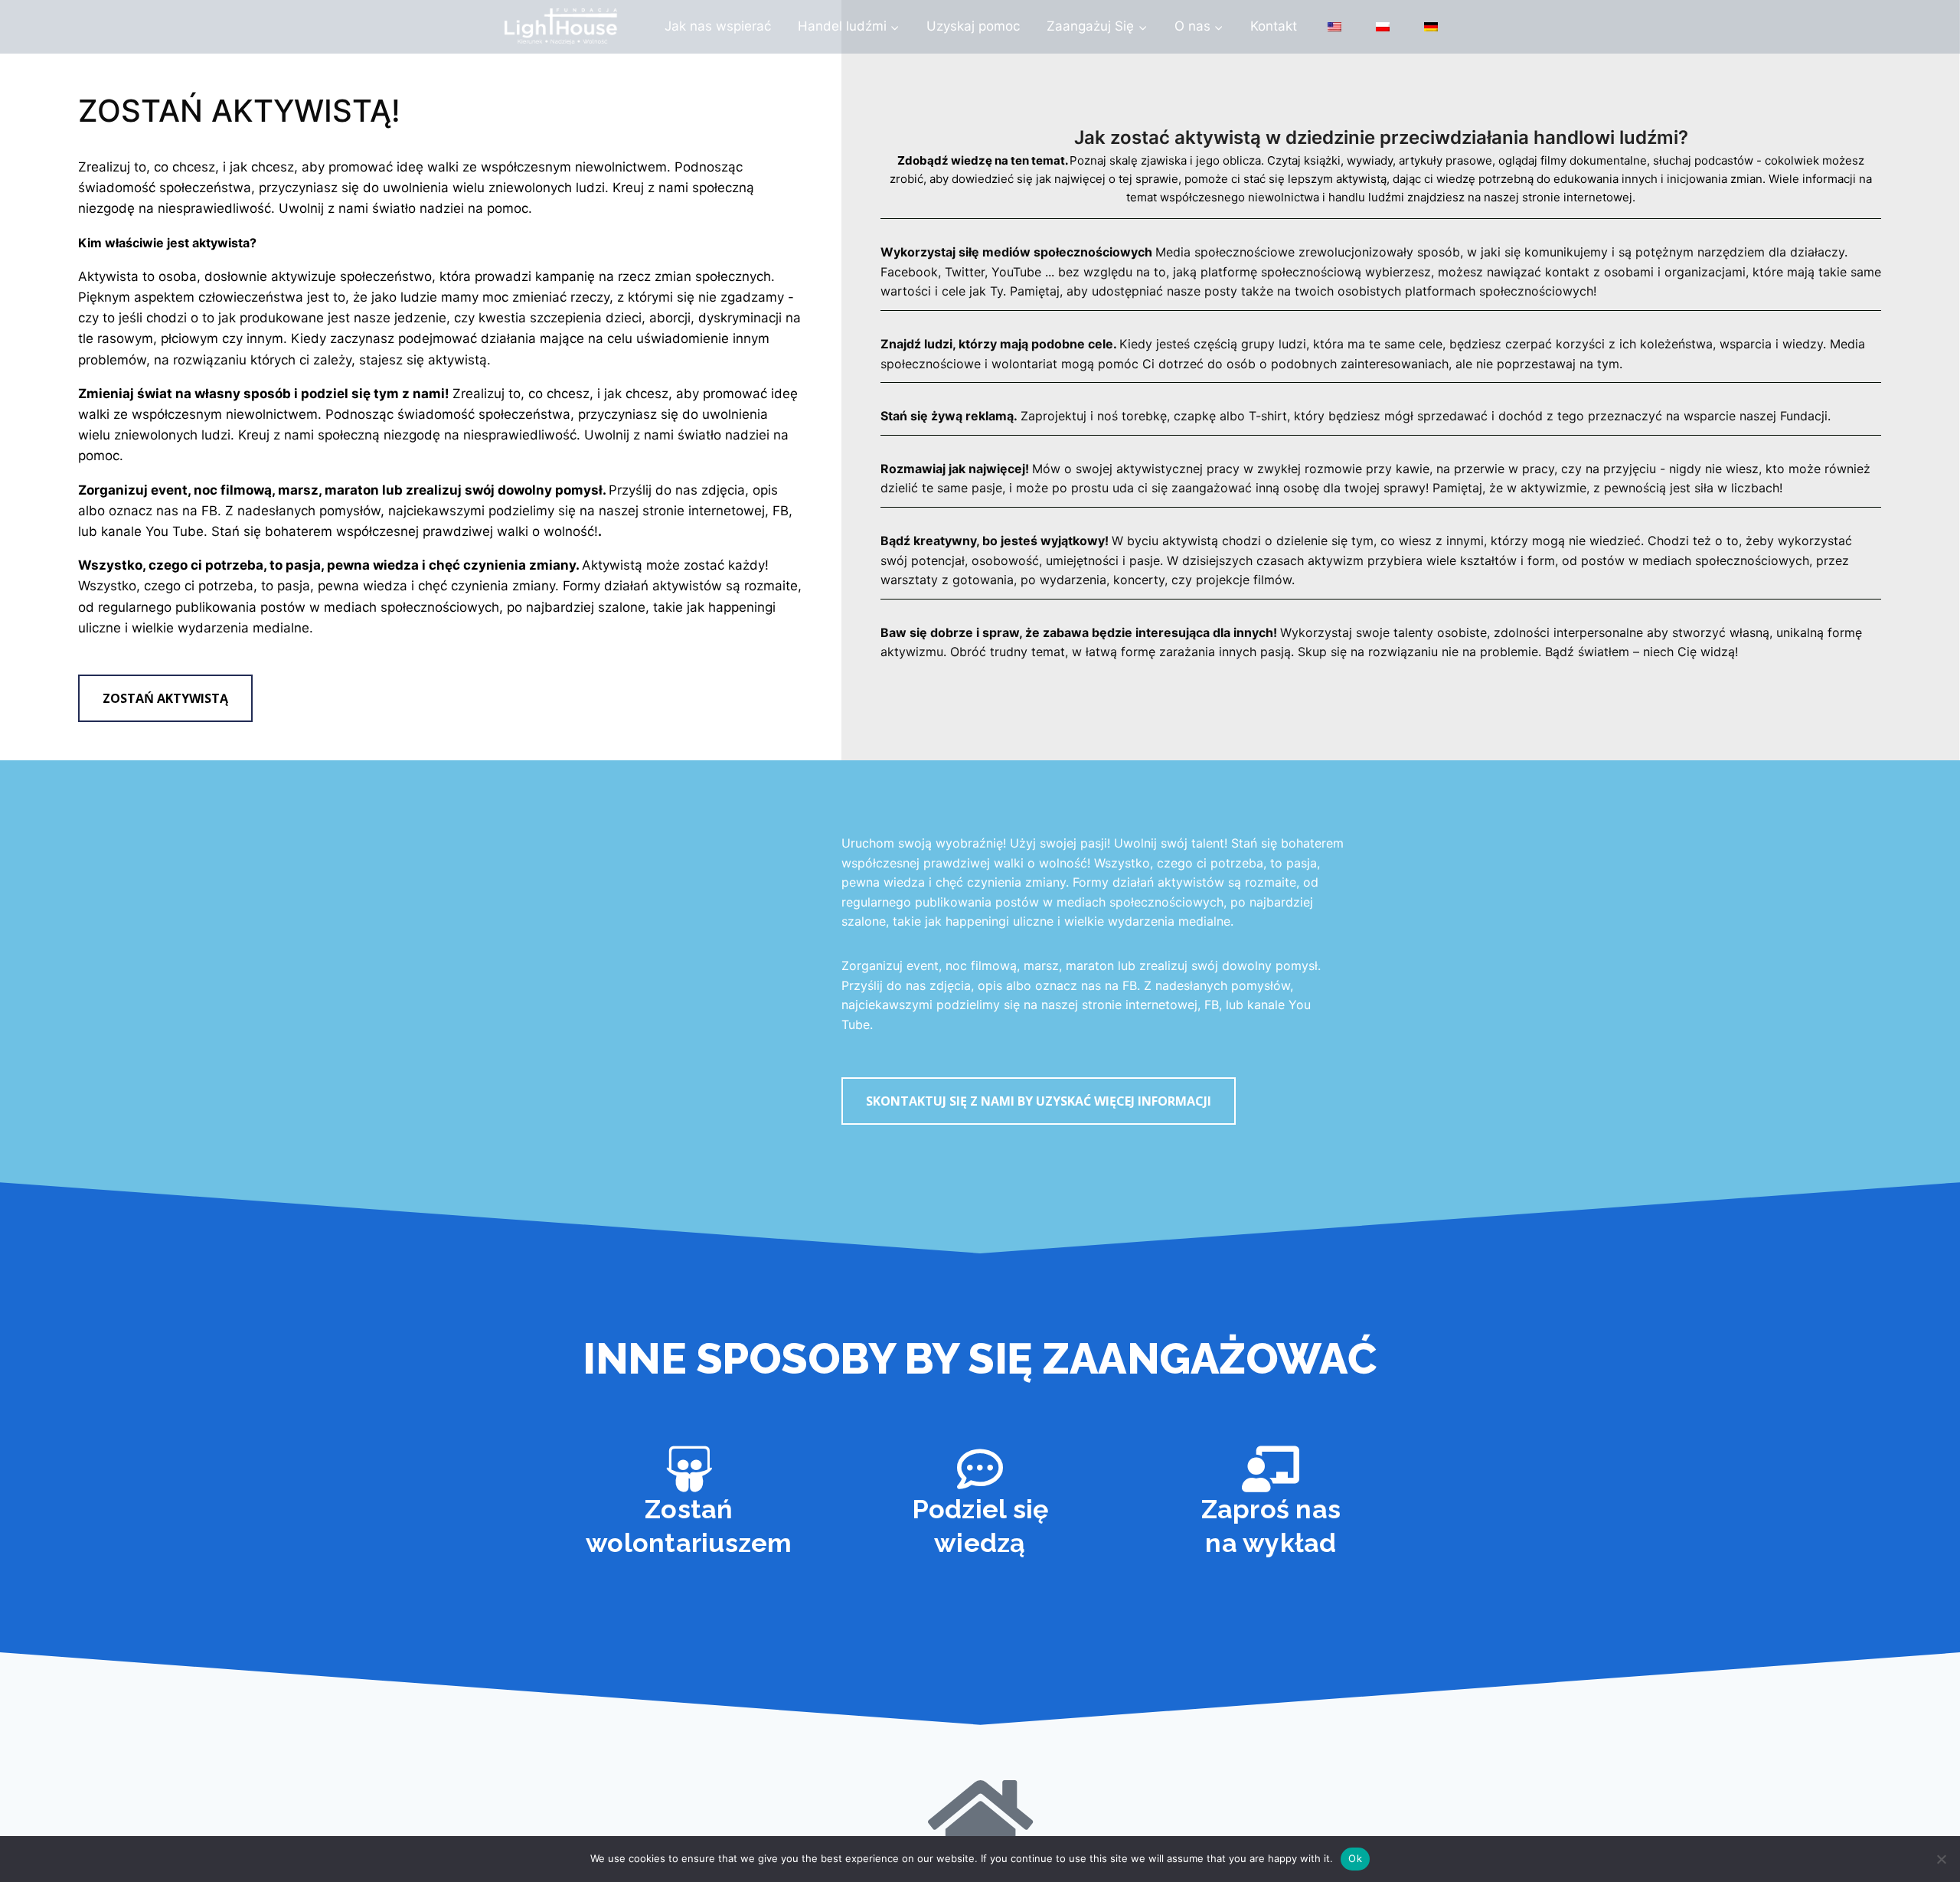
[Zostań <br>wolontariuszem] (689, 1469)
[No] (1941, 1859)
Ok (1355, 1858)
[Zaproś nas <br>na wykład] (1271, 1469)
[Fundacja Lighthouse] (561, 27)
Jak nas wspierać (718, 26)
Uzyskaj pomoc (973, 26)
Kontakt (1274, 26)
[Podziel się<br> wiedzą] (980, 1469)
